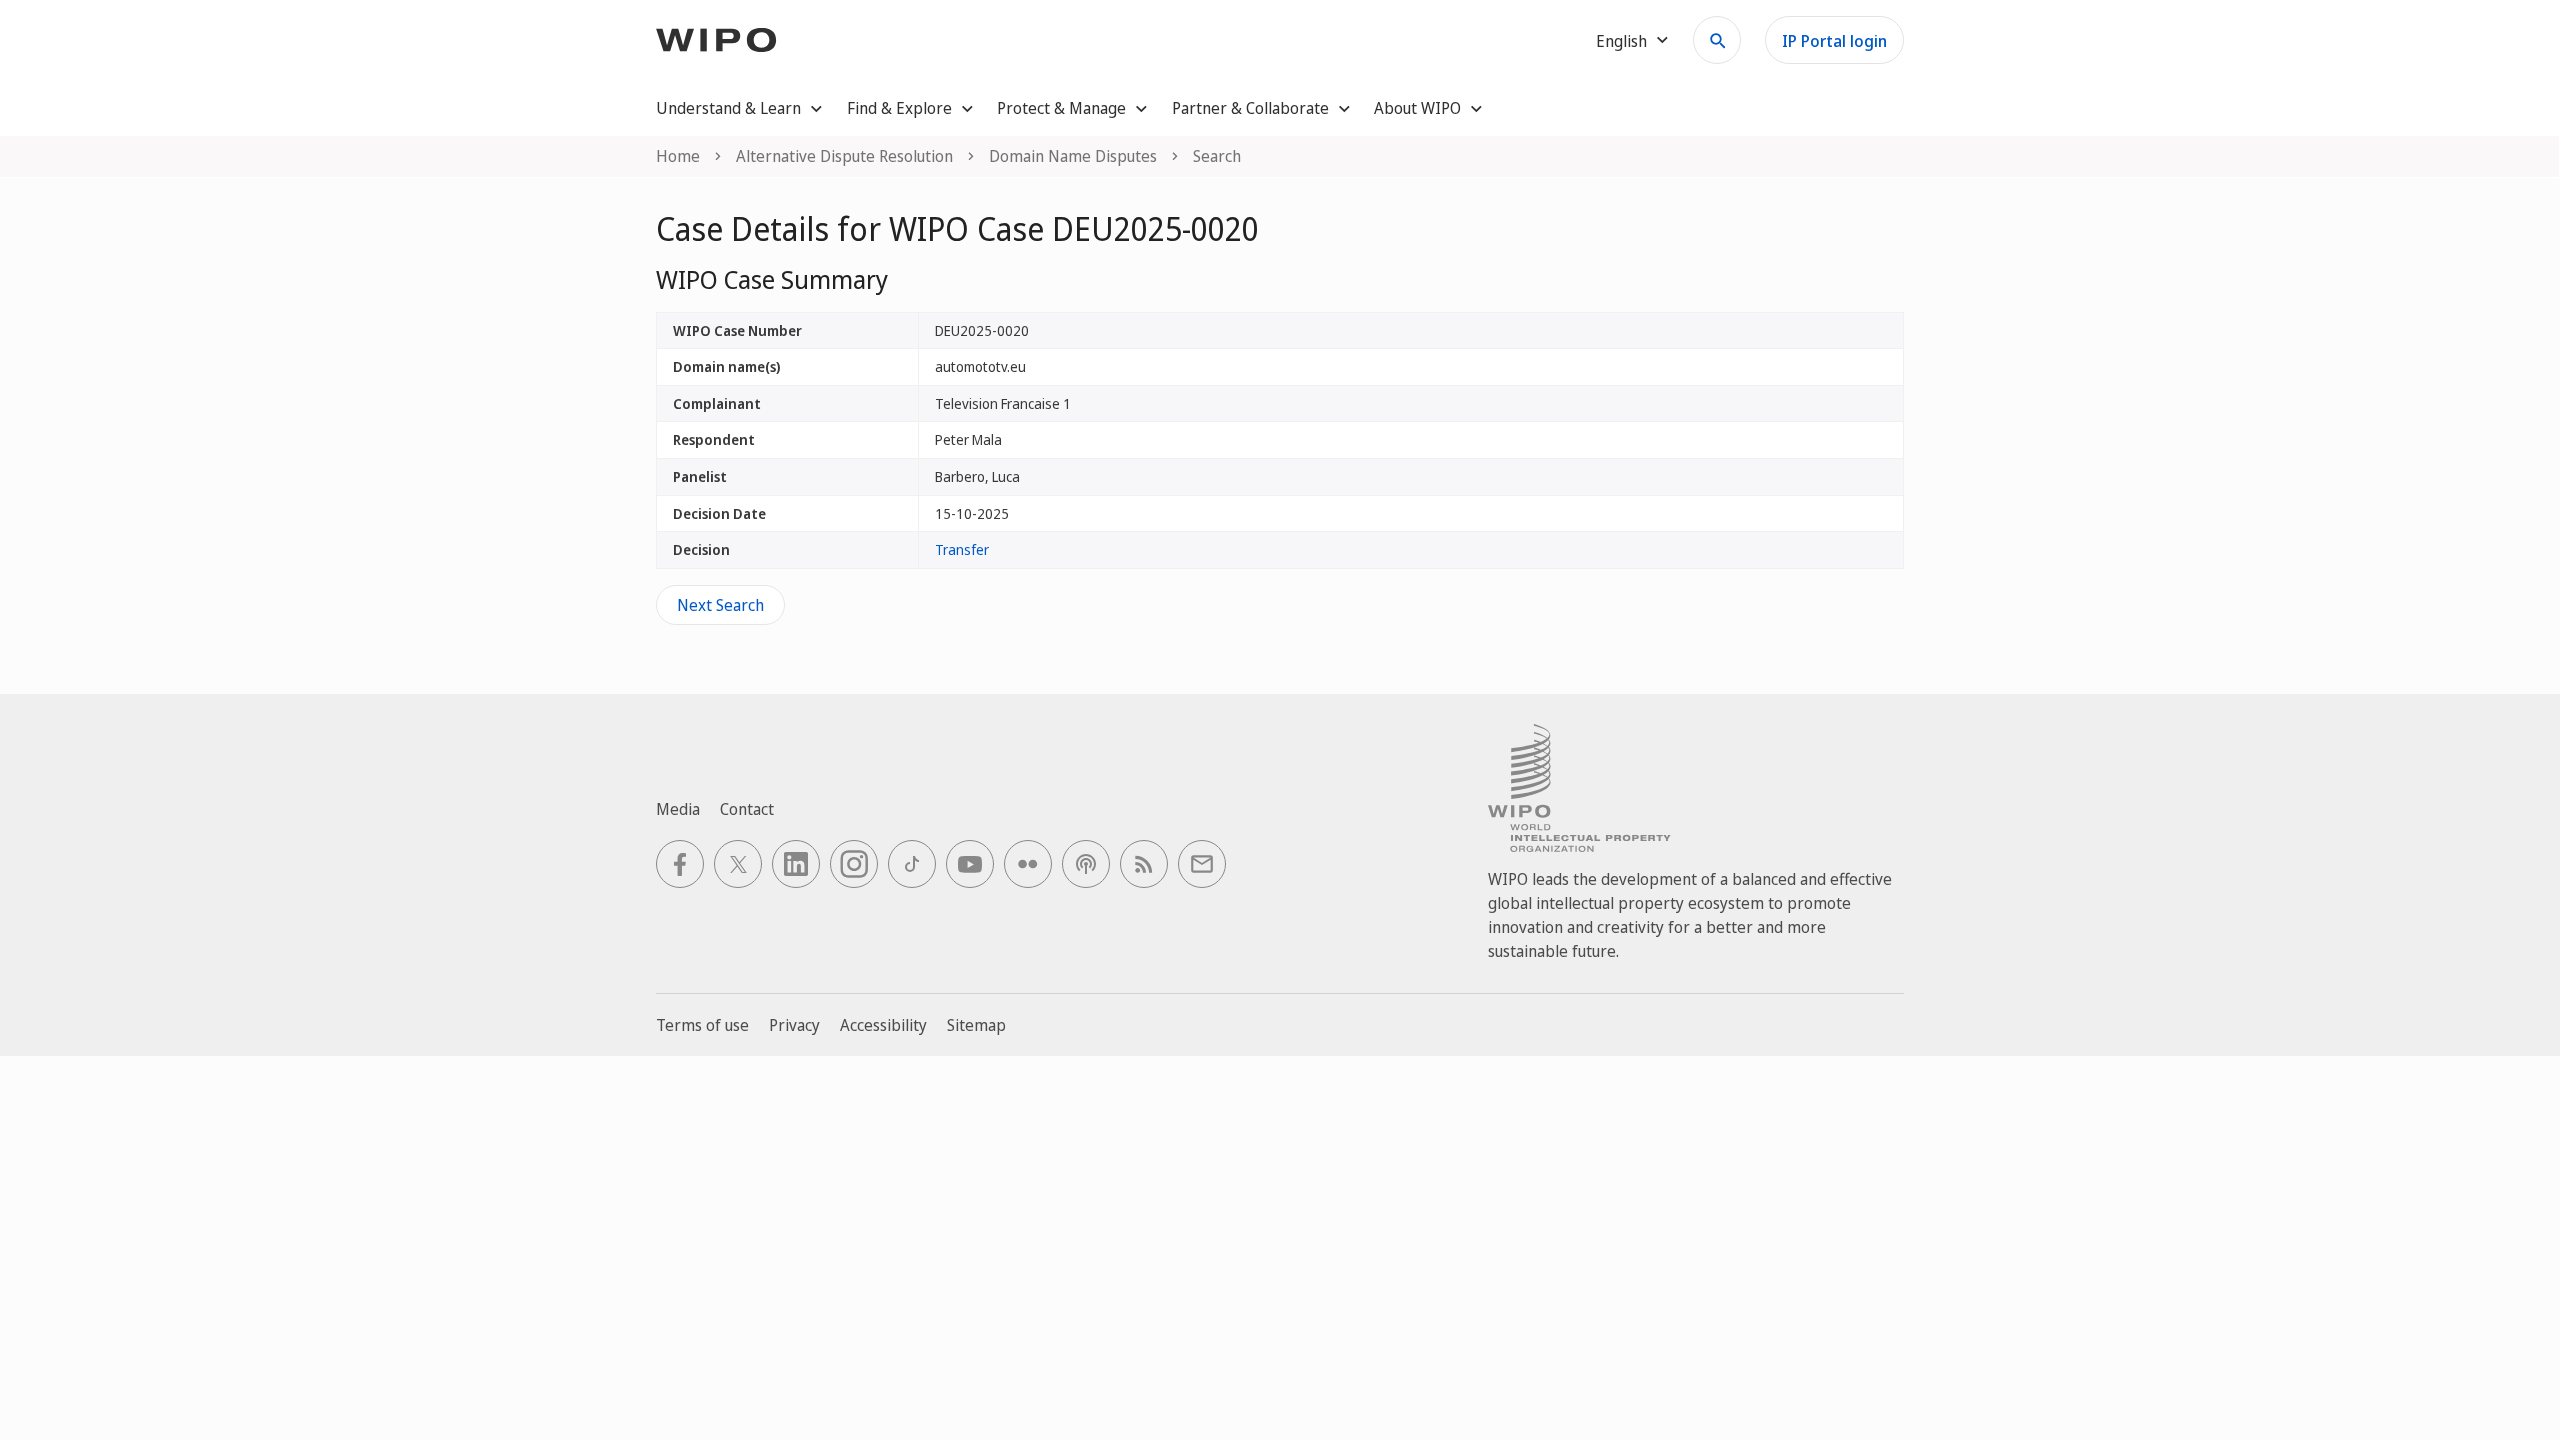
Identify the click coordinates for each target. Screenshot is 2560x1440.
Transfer (962, 549)
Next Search (720, 605)
